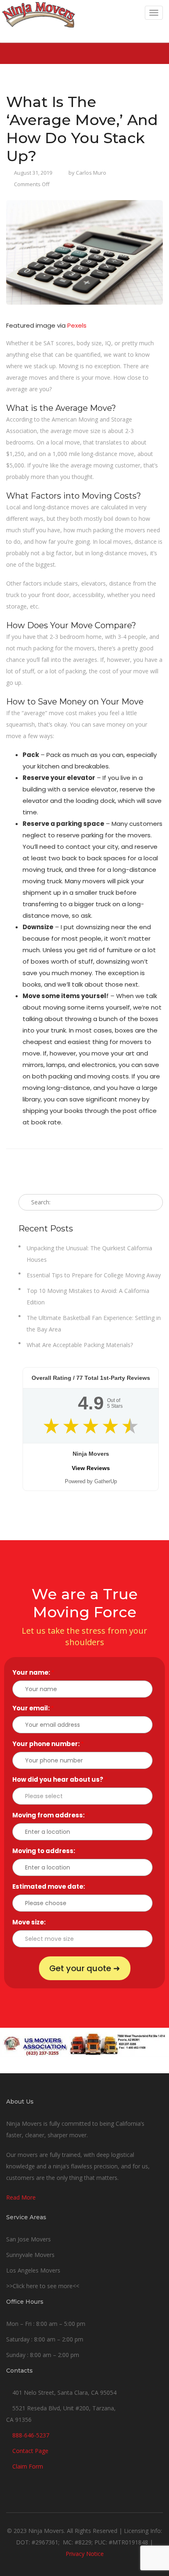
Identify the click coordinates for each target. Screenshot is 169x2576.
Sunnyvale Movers (30, 2255)
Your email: (33, 1708)
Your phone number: (48, 1744)
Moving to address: (46, 1851)
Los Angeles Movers (33, 2270)
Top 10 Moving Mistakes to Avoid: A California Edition (88, 1296)
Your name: (33, 1672)
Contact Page (30, 2451)
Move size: (31, 1922)
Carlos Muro (91, 173)
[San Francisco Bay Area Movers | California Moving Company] (38, 21)
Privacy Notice (85, 2554)
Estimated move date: (51, 1886)
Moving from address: (50, 1815)
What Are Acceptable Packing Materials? (80, 1345)
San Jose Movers (29, 2239)
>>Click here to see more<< (43, 2286)
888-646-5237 (31, 2435)
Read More (21, 2197)
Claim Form (28, 2466)
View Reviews (91, 1468)
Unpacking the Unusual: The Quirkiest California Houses (89, 1254)
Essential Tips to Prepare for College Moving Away (94, 1275)
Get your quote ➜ (85, 1968)
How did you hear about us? (60, 1779)
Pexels (77, 325)
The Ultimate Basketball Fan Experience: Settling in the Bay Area (94, 1323)
